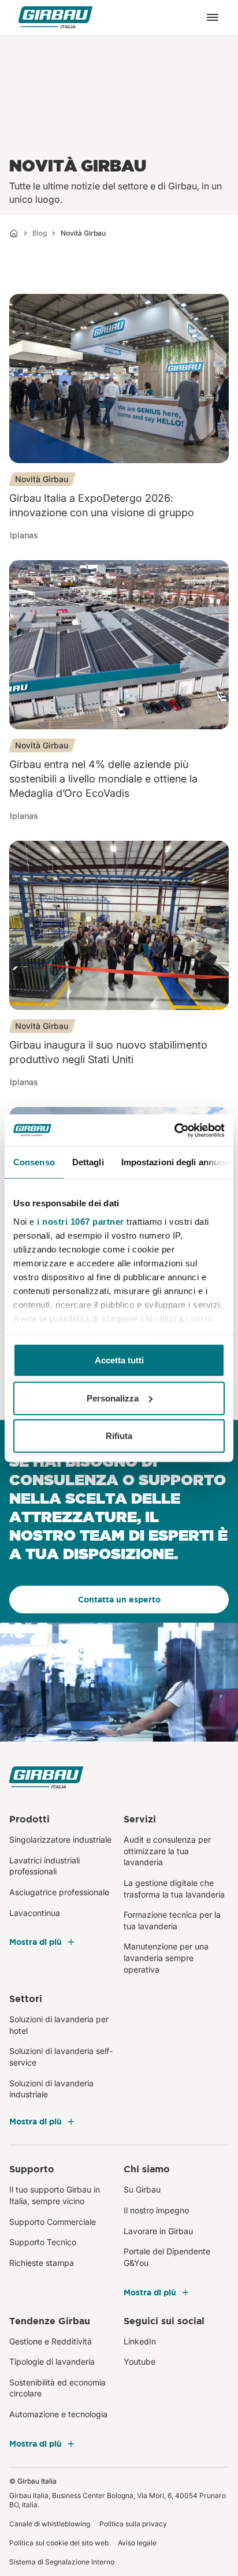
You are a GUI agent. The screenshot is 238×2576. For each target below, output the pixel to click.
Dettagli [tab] (88, 1162)
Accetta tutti (119, 1360)
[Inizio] (14, 233)
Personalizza (113, 1398)
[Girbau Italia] (55, 18)
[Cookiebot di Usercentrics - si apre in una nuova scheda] (174, 1130)
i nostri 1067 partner (81, 1221)
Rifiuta (119, 1436)
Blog (40, 233)
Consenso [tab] (34, 1162)
